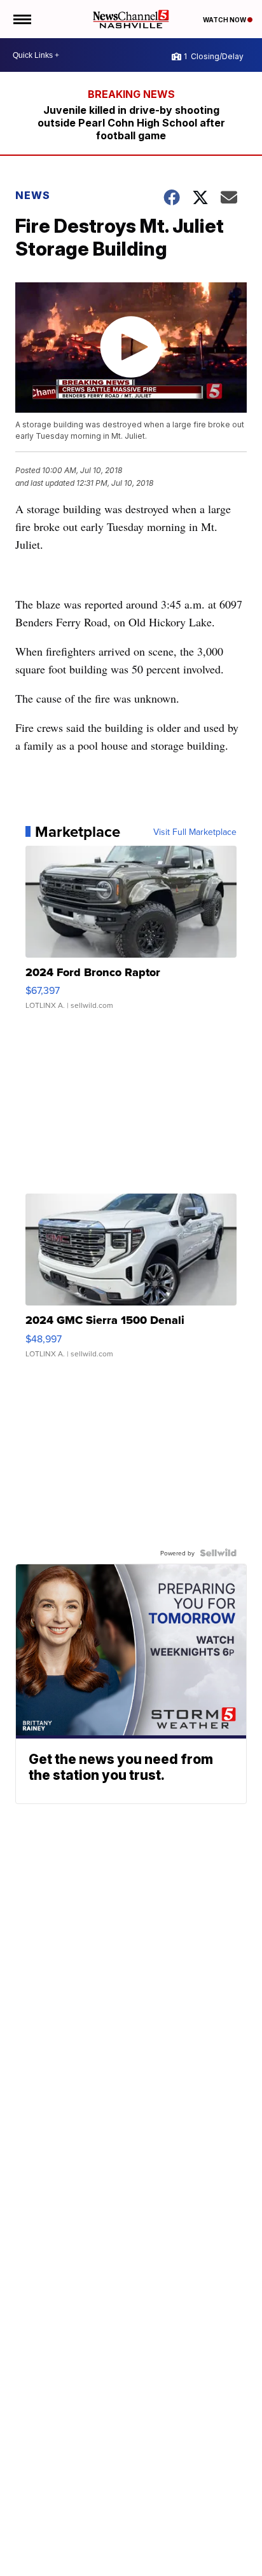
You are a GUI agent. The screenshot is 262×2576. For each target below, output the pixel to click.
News (33, 195)
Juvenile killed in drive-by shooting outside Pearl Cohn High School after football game (131, 123)
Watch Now (225, 20)
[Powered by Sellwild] (218, 1553)
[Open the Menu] (21, 19)
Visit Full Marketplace (195, 832)
